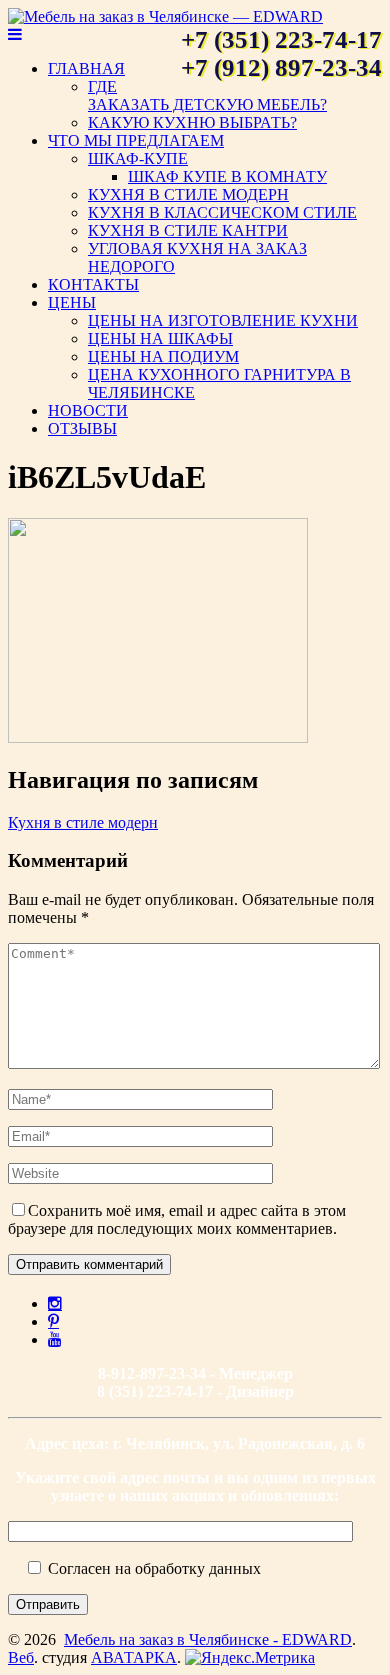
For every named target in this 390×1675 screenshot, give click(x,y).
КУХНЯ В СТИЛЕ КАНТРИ (188, 230)
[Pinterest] (53, 1321)
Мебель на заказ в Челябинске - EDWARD (208, 1639)
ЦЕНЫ (72, 302)
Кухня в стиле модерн (83, 822)
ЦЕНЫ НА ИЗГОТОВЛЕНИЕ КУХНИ (223, 320)
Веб (21, 1657)
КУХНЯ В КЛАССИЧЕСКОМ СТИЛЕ (222, 212)
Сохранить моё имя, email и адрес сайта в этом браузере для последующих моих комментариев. (177, 1219)
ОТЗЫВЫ (82, 428)
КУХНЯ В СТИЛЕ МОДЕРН (188, 194)
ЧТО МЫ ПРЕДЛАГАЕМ (136, 140)
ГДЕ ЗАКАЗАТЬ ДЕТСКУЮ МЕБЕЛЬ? (207, 95)
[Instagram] (55, 1303)
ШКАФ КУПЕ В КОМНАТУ (227, 176)
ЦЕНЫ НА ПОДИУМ (163, 356)
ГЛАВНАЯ (86, 68)
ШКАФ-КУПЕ (138, 158)
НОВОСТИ (88, 410)
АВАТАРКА (134, 1657)
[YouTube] (55, 1339)
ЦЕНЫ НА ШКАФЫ (160, 338)
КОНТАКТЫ (93, 284)
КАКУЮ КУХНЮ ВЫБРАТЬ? (192, 122)
